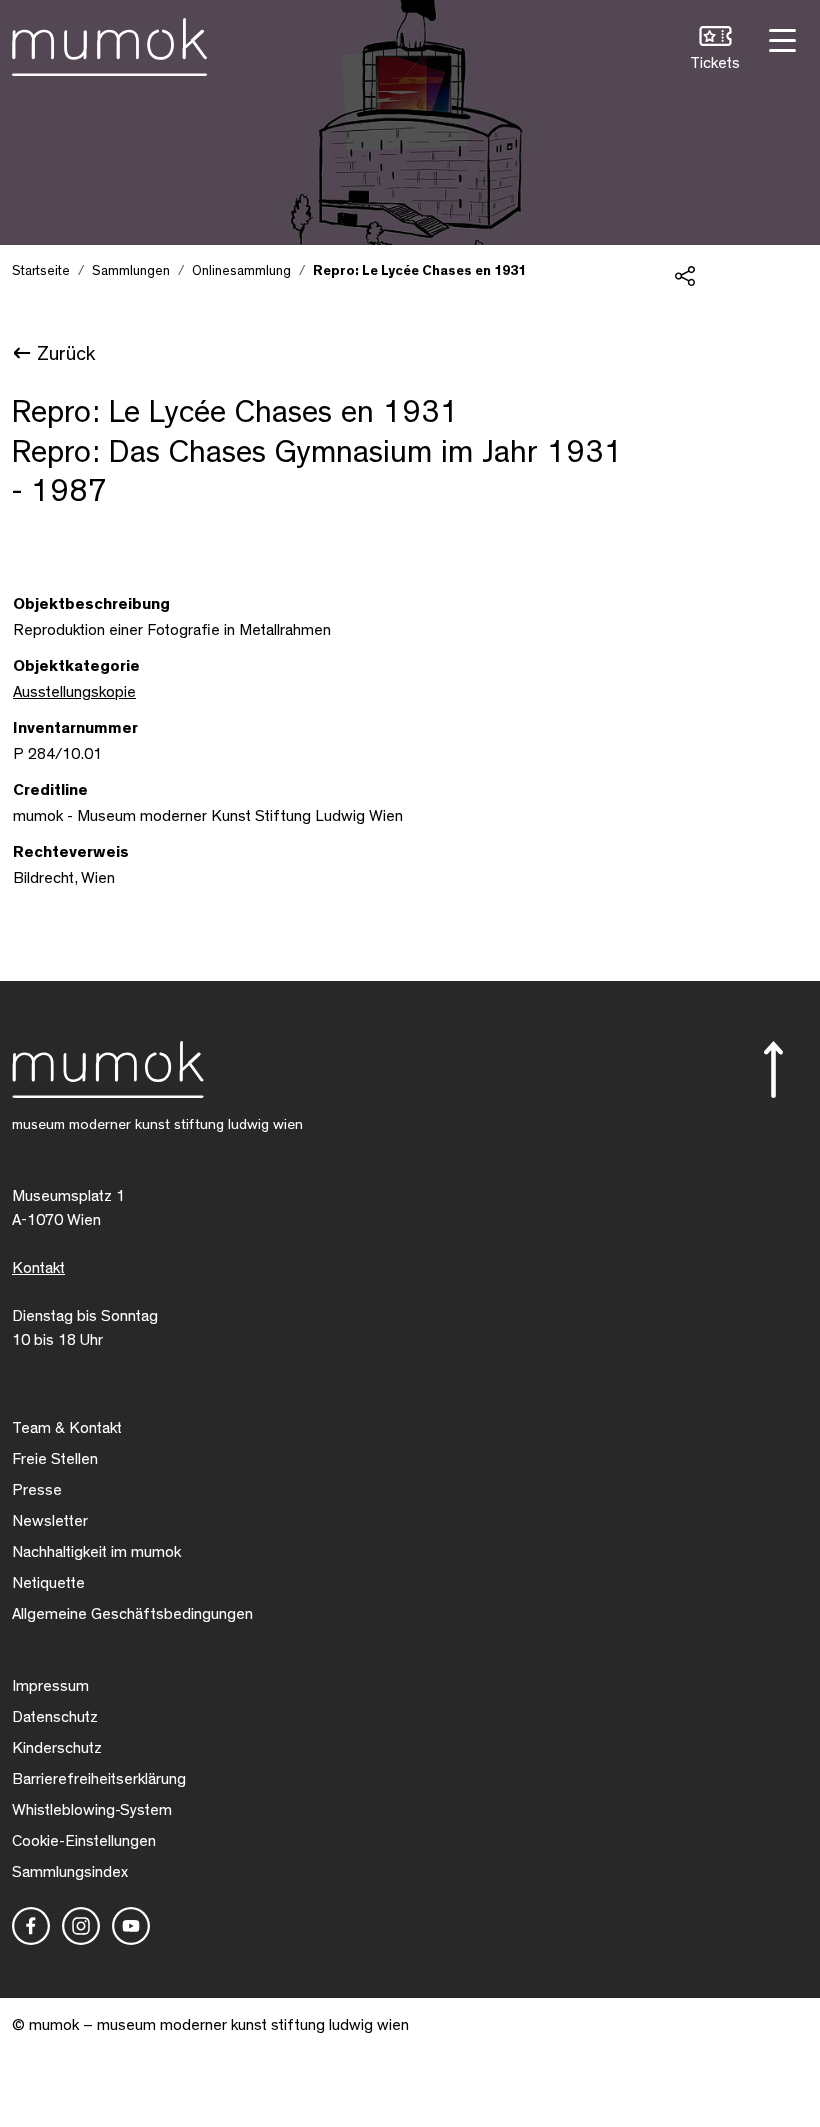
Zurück (66, 354)
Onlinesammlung (241, 271)
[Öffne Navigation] (780, 38)
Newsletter (50, 1521)
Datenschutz (55, 1717)
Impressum (50, 1686)
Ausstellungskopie (74, 692)
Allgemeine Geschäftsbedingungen (132, 1614)
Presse (37, 1490)
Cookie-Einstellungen (84, 1841)
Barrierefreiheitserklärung (99, 1779)
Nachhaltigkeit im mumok (96, 1552)
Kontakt (38, 1268)
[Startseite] (109, 43)
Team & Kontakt (67, 1428)
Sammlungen (131, 271)
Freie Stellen (55, 1459)
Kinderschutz (57, 1748)
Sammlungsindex (70, 1872)
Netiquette (48, 1583)
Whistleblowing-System (92, 1810)
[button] (715, 50)
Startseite (41, 271)
